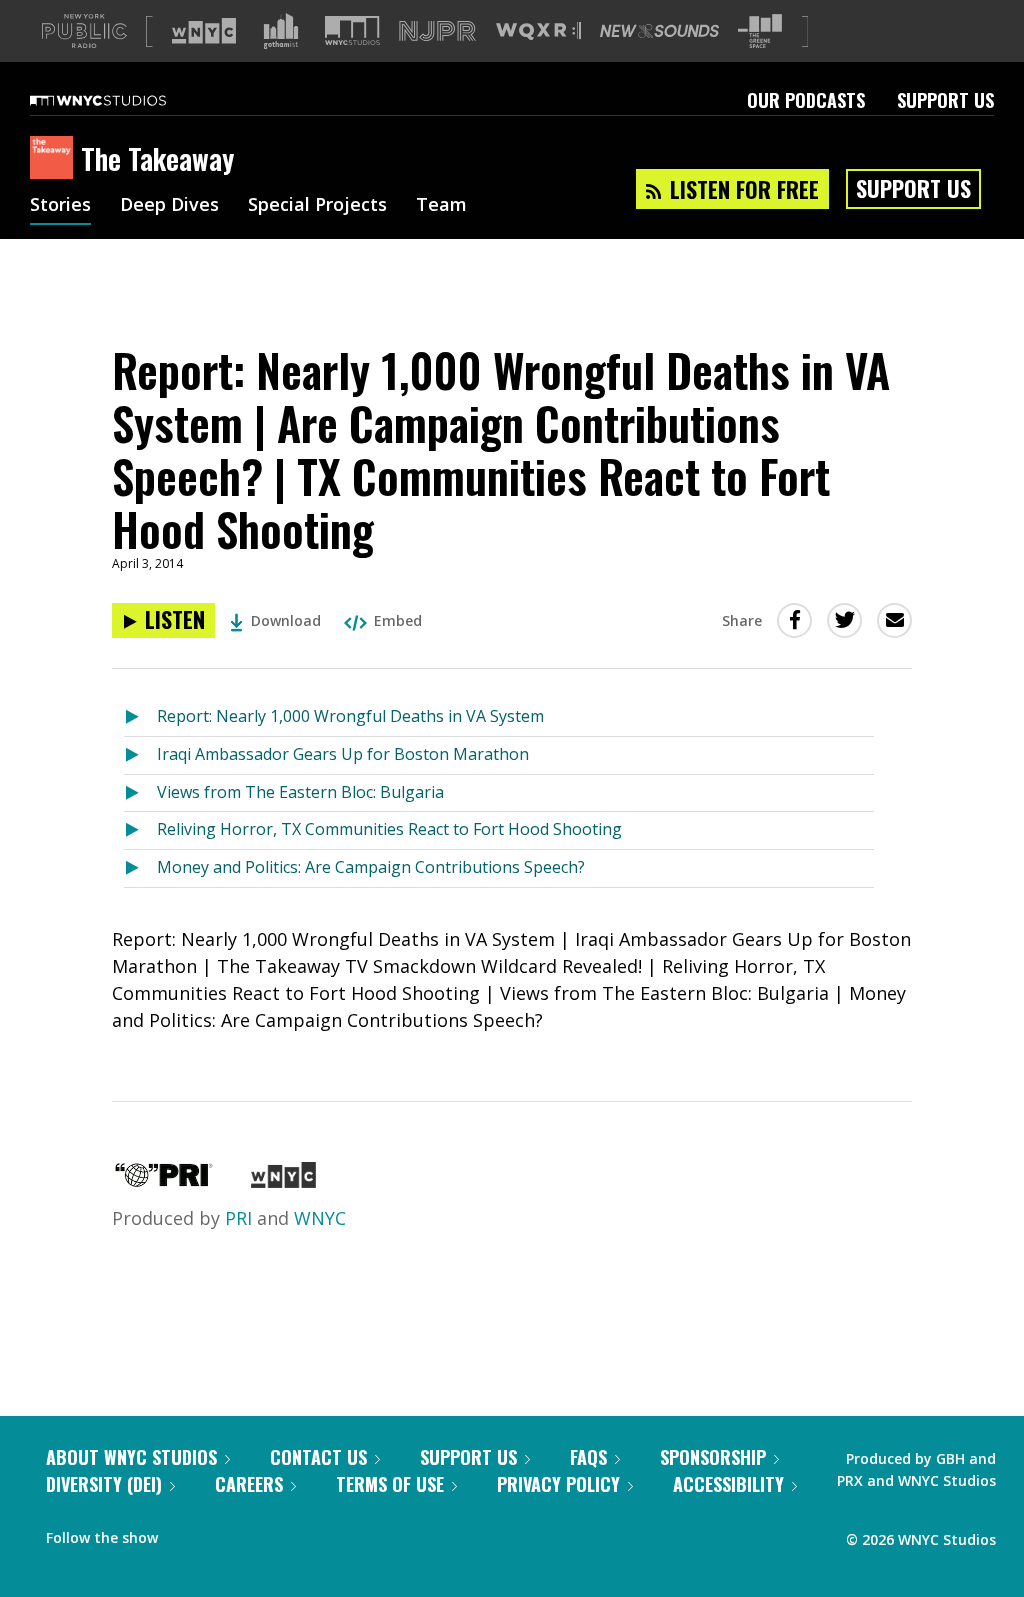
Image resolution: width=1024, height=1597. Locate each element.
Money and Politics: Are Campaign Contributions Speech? (371, 867)
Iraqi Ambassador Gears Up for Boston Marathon (343, 754)
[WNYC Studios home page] (123, 100)
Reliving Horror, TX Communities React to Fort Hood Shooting (389, 829)
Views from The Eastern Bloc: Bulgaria (300, 792)
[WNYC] (283, 1181)
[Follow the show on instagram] (264, 1533)
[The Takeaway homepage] (55, 159)
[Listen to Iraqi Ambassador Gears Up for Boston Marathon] (140, 755)
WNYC (320, 1218)
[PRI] (164, 1181)
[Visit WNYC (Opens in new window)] (204, 31)
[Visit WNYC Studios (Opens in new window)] (352, 30)
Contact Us (318, 1457)
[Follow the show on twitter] (226, 1533)
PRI (238, 1218)
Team (441, 206)
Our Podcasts (806, 100)
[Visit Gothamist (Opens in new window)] (281, 31)
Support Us (945, 100)
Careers (249, 1484)
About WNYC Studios (131, 1457)
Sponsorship (713, 1457)
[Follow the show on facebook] (187, 1533)
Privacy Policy (558, 1484)
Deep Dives (169, 206)
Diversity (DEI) (104, 1484)
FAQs (588, 1457)
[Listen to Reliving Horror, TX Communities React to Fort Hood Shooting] (140, 830)
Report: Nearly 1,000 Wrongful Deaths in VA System (350, 716)
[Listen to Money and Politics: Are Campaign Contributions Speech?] (140, 868)
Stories (60, 206)
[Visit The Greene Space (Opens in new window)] (760, 31)
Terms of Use (390, 1484)
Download (286, 620)
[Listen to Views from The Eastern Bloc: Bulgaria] (140, 793)
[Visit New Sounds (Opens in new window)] (659, 31)
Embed (398, 620)
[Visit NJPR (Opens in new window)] (437, 31)
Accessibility (728, 1484)
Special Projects (317, 206)
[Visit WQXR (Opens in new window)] (538, 31)
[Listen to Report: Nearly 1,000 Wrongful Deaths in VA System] (140, 717)
